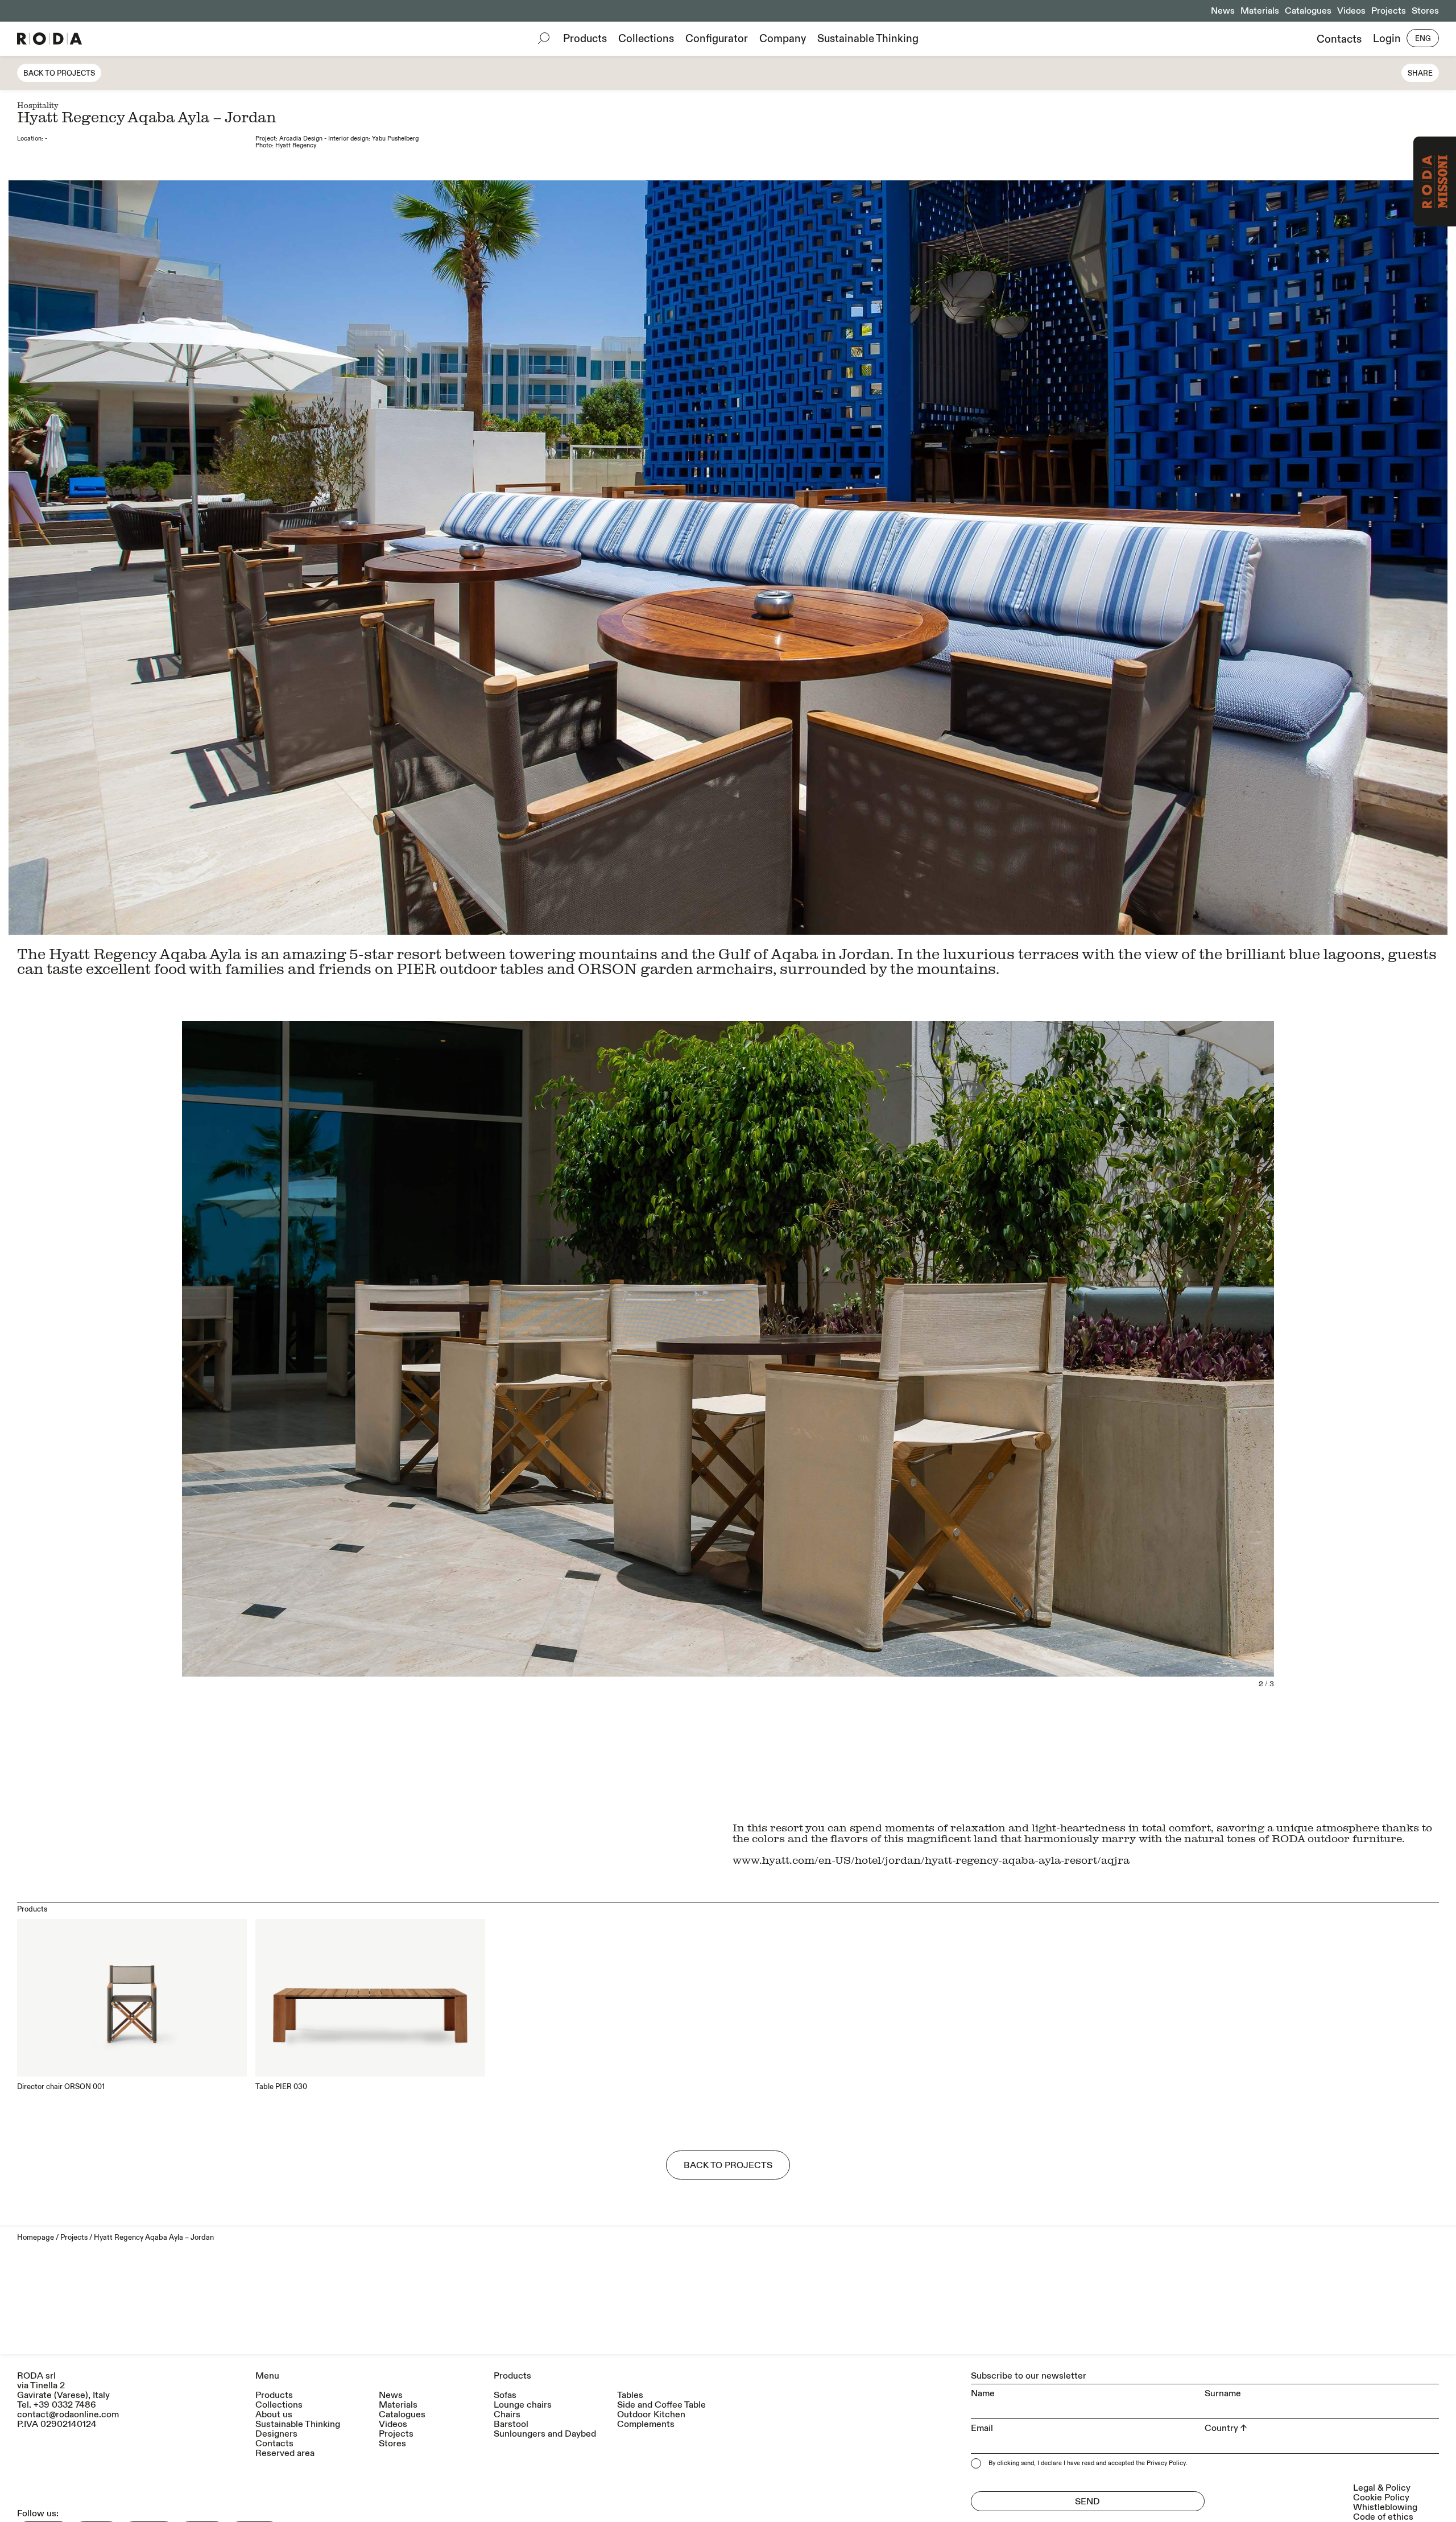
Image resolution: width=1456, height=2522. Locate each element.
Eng (1423, 39)
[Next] (1088, 558)
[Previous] (368, 558)
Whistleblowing (1385, 2507)
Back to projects (59, 73)
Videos (1351, 11)
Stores (1425, 11)
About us (274, 2415)
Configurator (717, 39)
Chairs (507, 2415)
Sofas (505, 2395)
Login (1387, 39)
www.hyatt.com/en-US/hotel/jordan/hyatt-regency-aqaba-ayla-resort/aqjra (931, 1859)
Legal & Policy (1382, 2488)
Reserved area (285, 2453)
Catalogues (1308, 11)
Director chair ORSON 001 (61, 2087)
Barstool (511, 2424)
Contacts (1339, 39)
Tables (630, 2395)
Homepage (36, 2238)
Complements (646, 2424)
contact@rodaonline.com (68, 2414)
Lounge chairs (523, 2405)
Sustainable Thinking (868, 39)
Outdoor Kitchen (651, 2415)
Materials (1260, 11)
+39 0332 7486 (65, 2405)
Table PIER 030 (281, 2087)
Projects (1389, 11)
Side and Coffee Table (661, 2405)
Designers (276, 2434)
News (1223, 11)
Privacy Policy (1166, 2463)
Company (783, 39)
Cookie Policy (1381, 2498)
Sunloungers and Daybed (545, 2434)
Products (585, 39)
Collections (646, 39)
